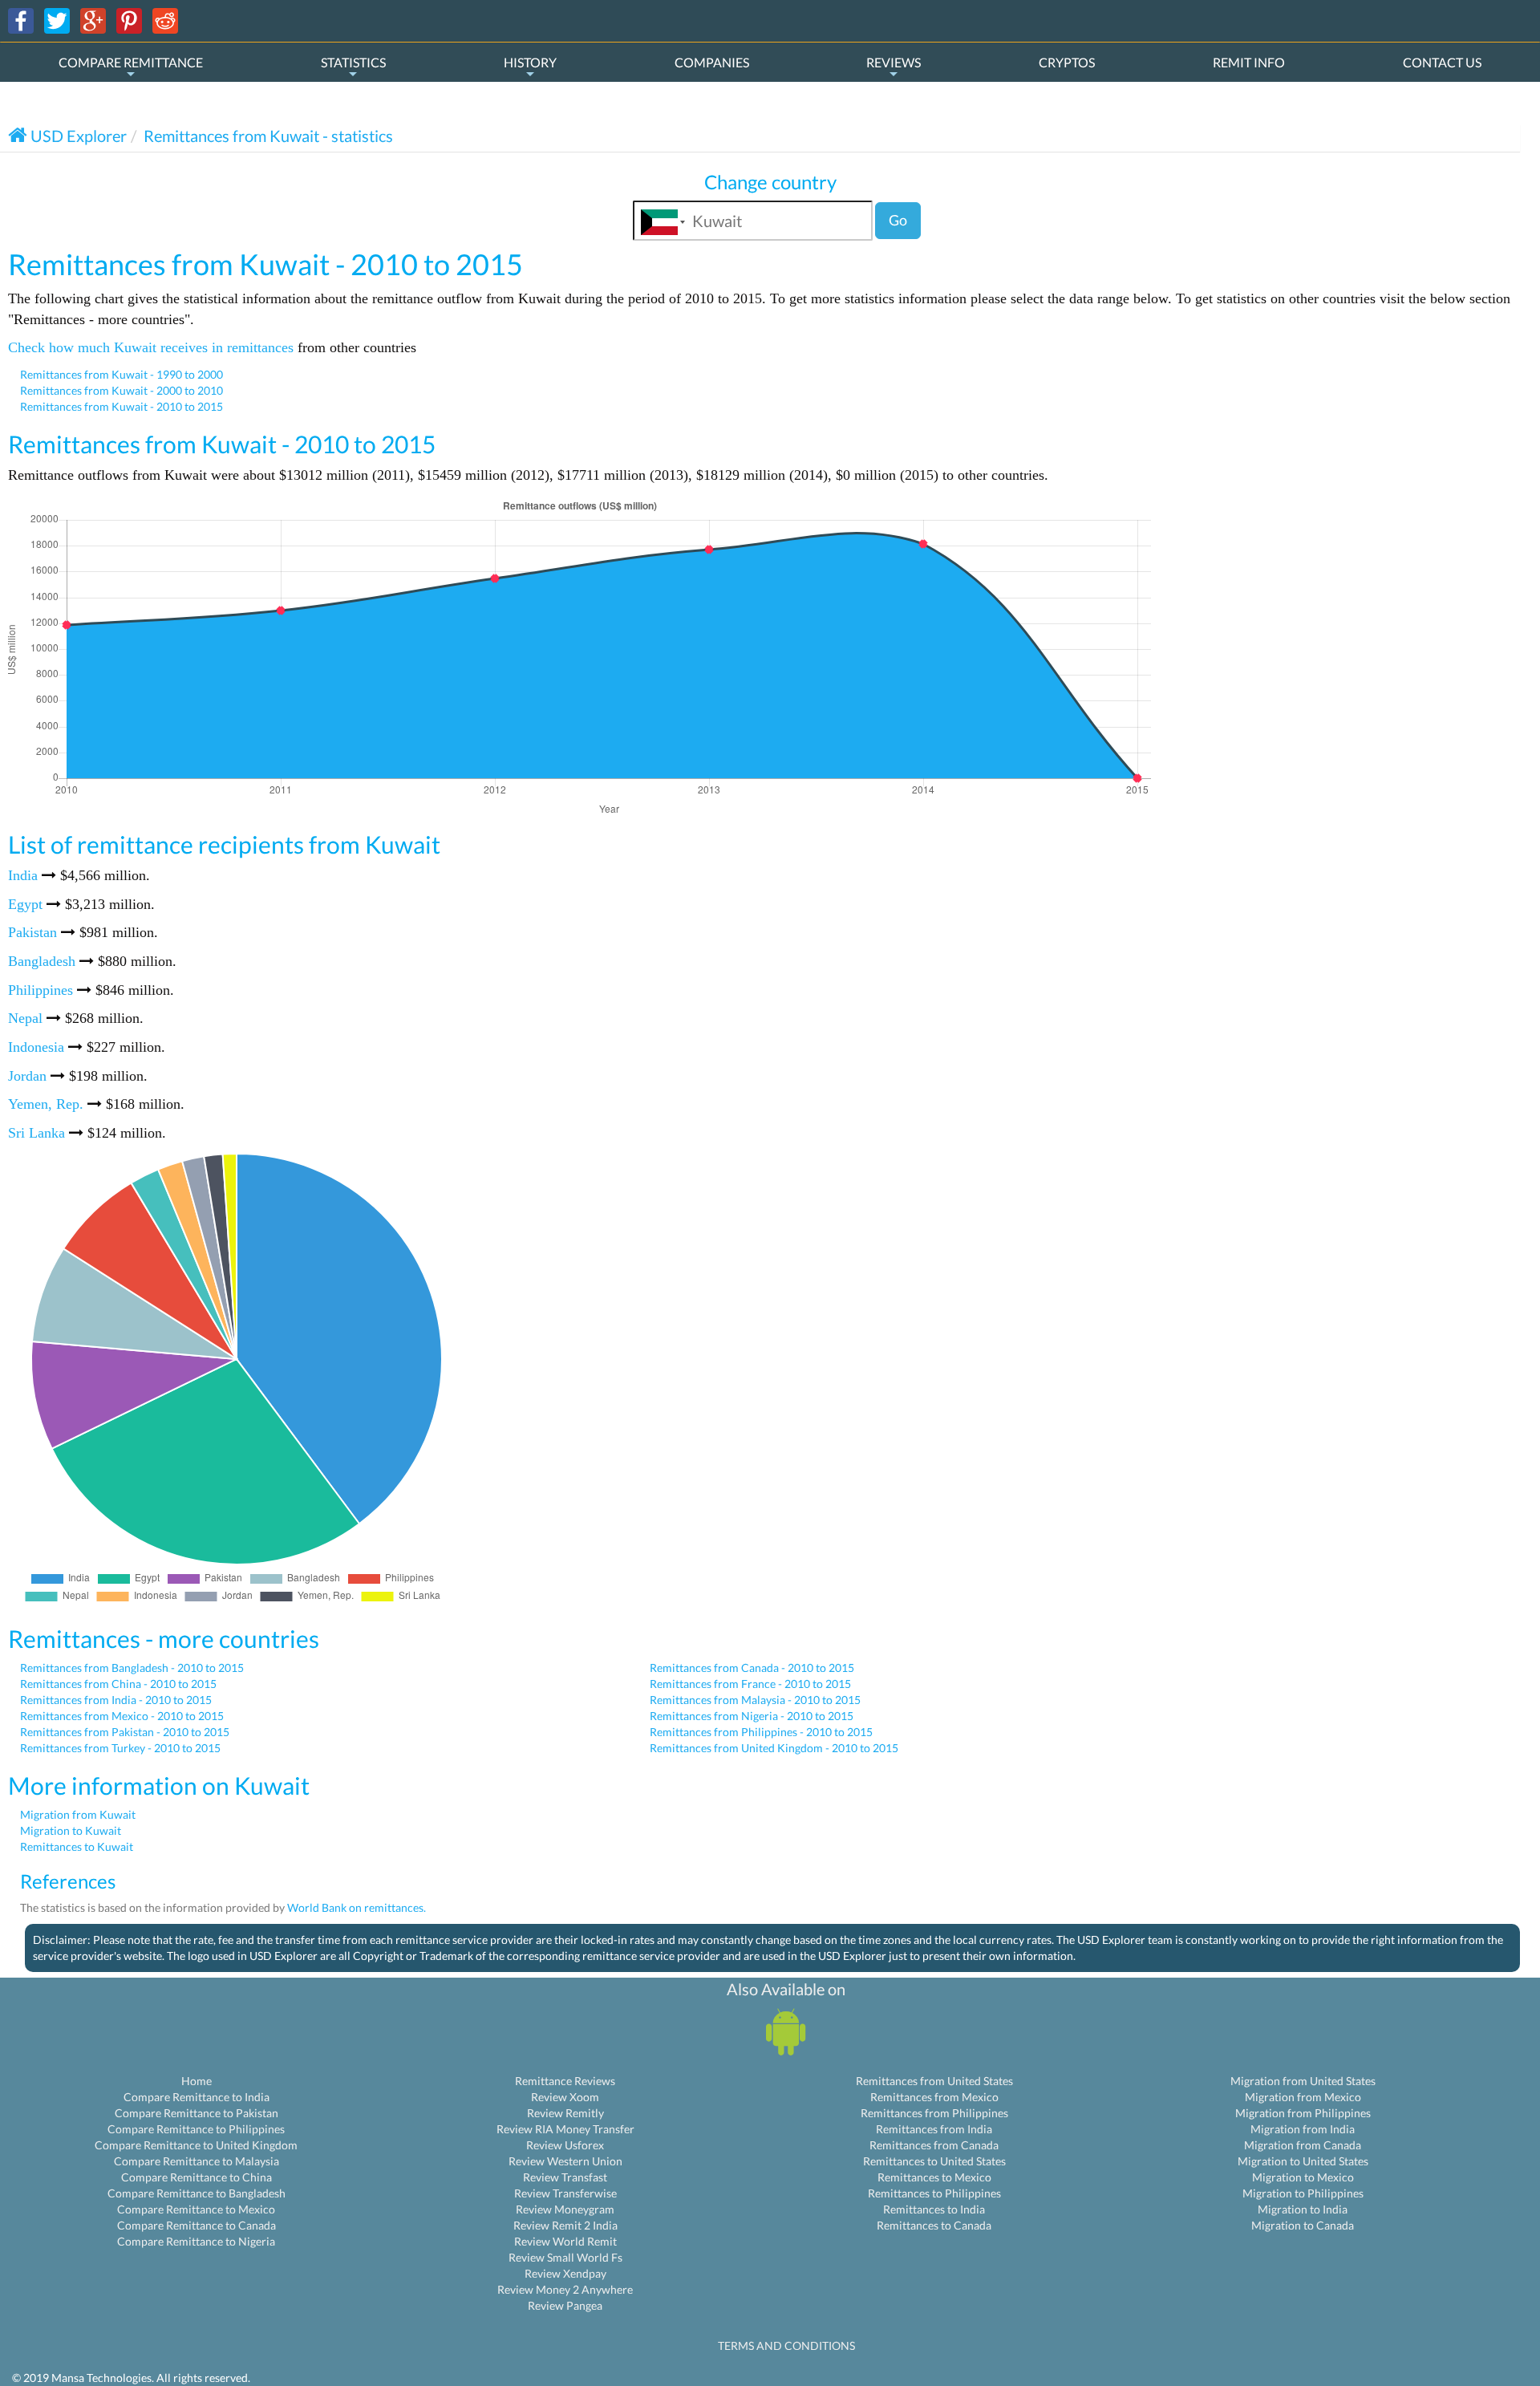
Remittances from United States (934, 2081)
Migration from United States (1303, 2081)
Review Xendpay (565, 2273)
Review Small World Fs (565, 2257)
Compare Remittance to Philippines (196, 2129)
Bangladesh (42, 961)
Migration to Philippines (1303, 2193)
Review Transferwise (565, 2193)
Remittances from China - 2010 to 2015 (118, 1684)
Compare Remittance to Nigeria (196, 2241)
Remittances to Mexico (934, 2177)
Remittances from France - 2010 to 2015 (750, 1684)
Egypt (25, 904)
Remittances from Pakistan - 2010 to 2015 (125, 1732)
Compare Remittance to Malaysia (197, 2161)
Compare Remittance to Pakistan (197, 2113)
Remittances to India (934, 2209)
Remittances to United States (934, 2161)
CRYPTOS (1067, 62)
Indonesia (36, 1047)
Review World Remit (565, 2241)
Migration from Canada (1303, 2145)
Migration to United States (1303, 2161)
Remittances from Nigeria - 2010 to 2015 (752, 1716)
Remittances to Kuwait (77, 1846)
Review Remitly (565, 2113)
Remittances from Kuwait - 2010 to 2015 (122, 406)
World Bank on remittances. (357, 1907)
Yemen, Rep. (46, 1104)
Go (898, 220)
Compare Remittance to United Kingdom (196, 2145)
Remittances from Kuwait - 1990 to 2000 (122, 374)
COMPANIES (712, 62)
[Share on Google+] (93, 20)
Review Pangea (565, 2305)
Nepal (25, 1018)
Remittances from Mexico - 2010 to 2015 (122, 1716)
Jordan (27, 1076)
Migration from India (1303, 2129)
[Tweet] (57, 20)
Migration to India (1303, 2209)
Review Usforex (565, 2145)
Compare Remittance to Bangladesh (197, 2193)
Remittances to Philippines (934, 2193)
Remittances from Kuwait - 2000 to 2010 (122, 390)
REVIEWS (894, 62)
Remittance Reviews (565, 2081)
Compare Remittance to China (197, 2177)
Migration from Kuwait (78, 1814)
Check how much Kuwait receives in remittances (151, 347)
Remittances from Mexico (934, 2097)
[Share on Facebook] (21, 20)
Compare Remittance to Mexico (196, 2209)
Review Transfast (565, 2177)
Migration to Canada (1303, 2225)
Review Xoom (565, 2097)
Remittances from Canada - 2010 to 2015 (752, 1668)
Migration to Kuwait (71, 1830)
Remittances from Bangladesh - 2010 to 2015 (132, 1668)
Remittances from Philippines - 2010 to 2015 (761, 1732)
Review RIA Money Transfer (565, 2129)
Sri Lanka (36, 1133)
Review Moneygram (565, 2209)
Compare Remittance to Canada (197, 2225)
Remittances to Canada (934, 2225)
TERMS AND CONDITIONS (786, 2345)
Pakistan (32, 932)
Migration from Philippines (1303, 2113)
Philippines (41, 990)
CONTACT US (1442, 62)
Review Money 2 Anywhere (565, 2289)
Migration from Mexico (1303, 2097)
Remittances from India (934, 2129)
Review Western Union (565, 2161)
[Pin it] (129, 20)
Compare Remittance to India (197, 2097)
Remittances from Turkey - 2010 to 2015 (120, 1748)
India (23, 875)
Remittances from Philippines (934, 2113)
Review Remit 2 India (565, 2225)
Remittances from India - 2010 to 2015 (116, 1700)
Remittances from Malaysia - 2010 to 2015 (755, 1700)
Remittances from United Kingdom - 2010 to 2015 (774, 1748)
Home (197, 2081)
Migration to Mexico (1303, 2177)
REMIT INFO (1249, 62)
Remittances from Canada (934, 2145)
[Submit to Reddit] (165, 20)
